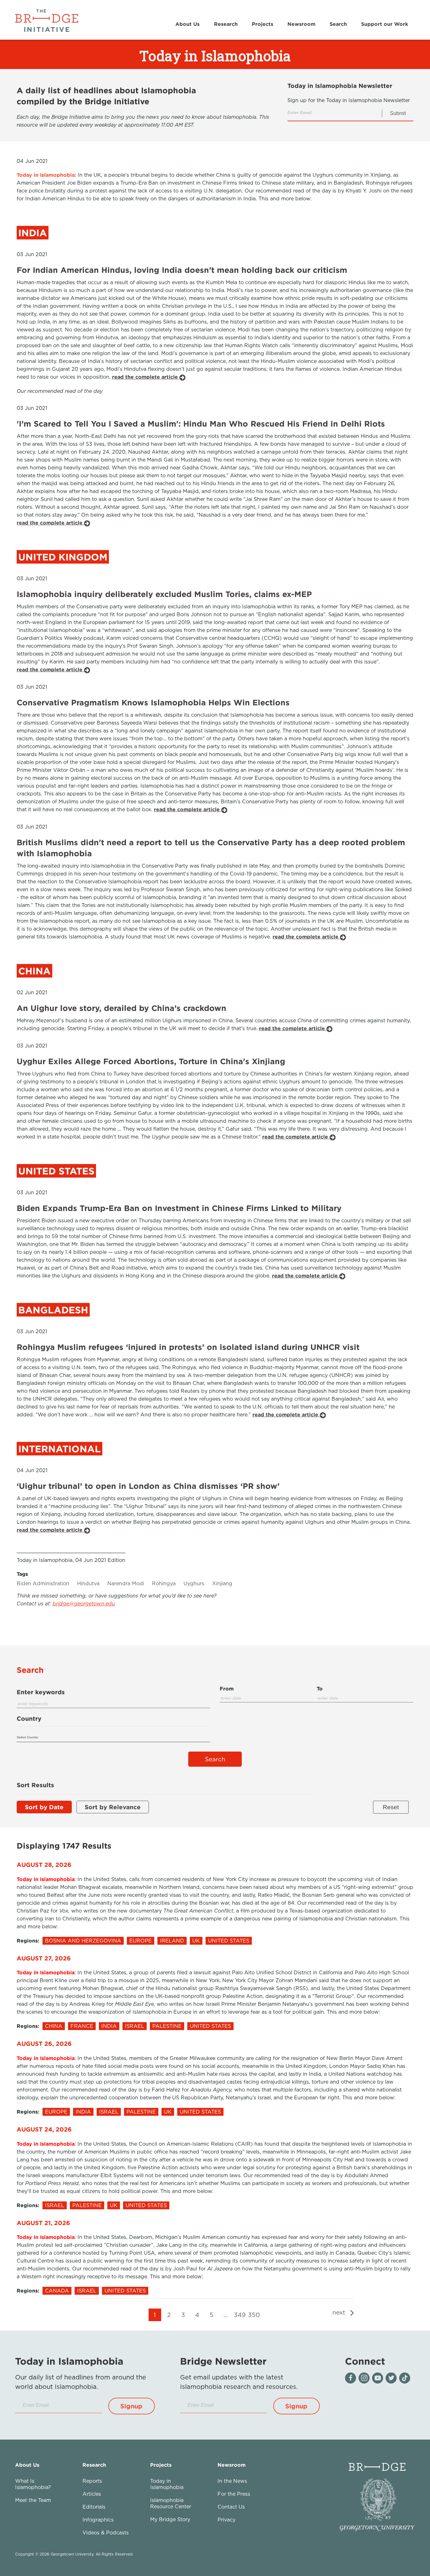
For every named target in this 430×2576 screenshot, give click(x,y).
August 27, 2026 (44, 1958)
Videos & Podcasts (106, 2533)
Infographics (98, 2520)
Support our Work (385, 24)
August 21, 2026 (43, 2223)
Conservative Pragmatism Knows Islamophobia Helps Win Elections (153, 702)
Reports (92, 2481)
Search (338, 24)
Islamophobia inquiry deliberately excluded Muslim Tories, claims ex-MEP (164, 594)
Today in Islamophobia (167, 2484)
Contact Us (231, 2507)
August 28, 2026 (44, 1865)
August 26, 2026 (44, 2043)
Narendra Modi (126, 1583)
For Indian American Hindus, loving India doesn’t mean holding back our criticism (182, 270)
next (340, 2312)
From (227, 1689)
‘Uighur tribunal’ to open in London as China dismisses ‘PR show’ (148, 1486)
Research (226, 24)
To (320, 1689)
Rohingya (164, 1583)
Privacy (226, 2520)
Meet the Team (33, 2500)
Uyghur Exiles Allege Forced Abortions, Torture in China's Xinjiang (151, 1061)
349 (240, 2315)
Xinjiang (222, 1583)
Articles (92, 2494)
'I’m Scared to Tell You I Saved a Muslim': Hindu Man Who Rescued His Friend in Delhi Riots (201, 424)
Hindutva (88, 1583)
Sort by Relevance (113, 1807)
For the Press (234, 2494)
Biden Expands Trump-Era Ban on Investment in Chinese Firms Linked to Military (179, 1208)
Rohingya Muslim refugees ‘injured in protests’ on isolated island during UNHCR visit (188, 1347)
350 (254, 2315)
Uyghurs (194, 1583)
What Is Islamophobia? (33, 2484)
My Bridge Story (170, 2519)
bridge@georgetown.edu (84, 1604)
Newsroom (301, 24)
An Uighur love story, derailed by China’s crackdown (122, 1008)
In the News (232, 2481)
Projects (263, 24)
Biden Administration (43, 1583)
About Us (187, 24)
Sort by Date (44, 1807)
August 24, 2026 (44, 2129)
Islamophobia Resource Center (171, 2503)
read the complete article (146, 377)
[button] (132, 2406)
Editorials (94, 2507)
